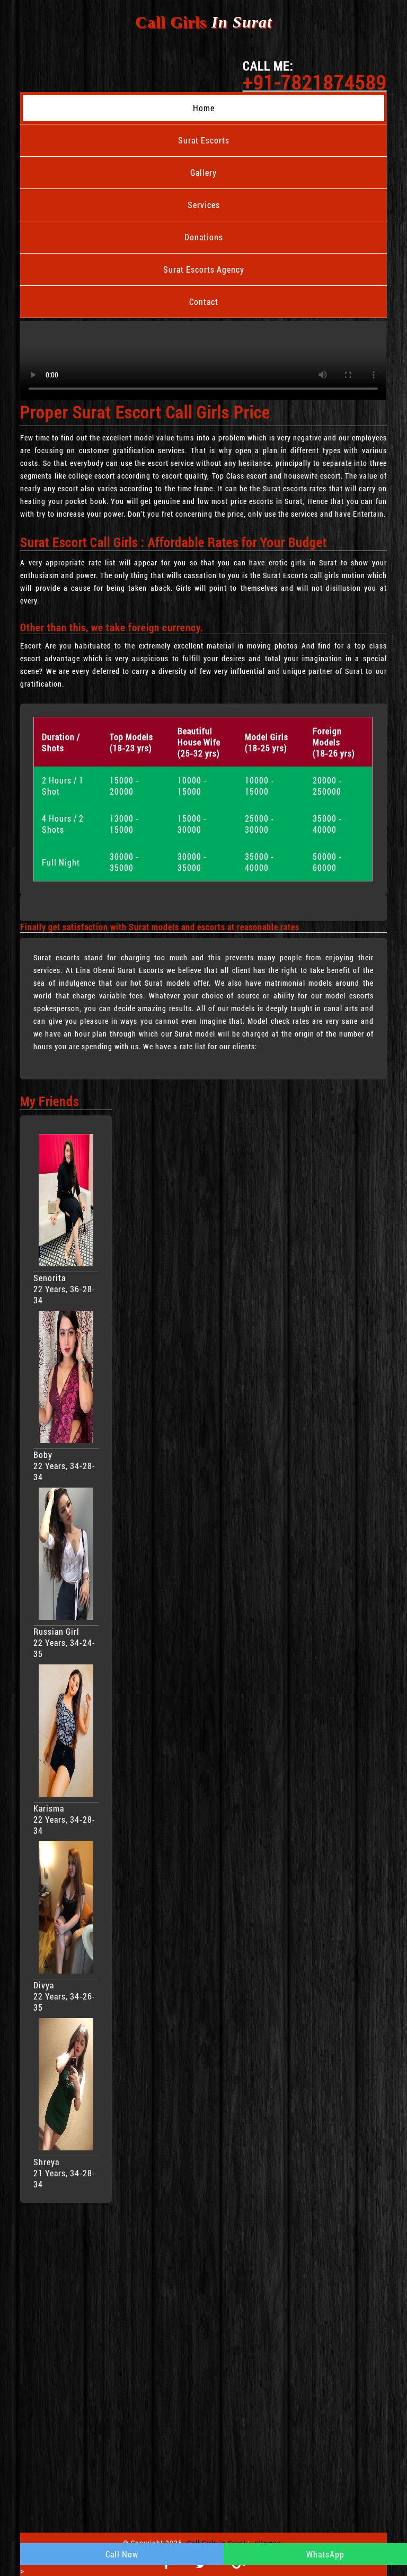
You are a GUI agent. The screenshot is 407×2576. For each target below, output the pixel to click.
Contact (204, 301)
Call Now (122, 2554)
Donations (204, 237)
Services (204, 205)
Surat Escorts (204, 140)
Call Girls (203, 22)
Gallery (203, 172)
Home (204, 108)
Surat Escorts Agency (204, 269)
